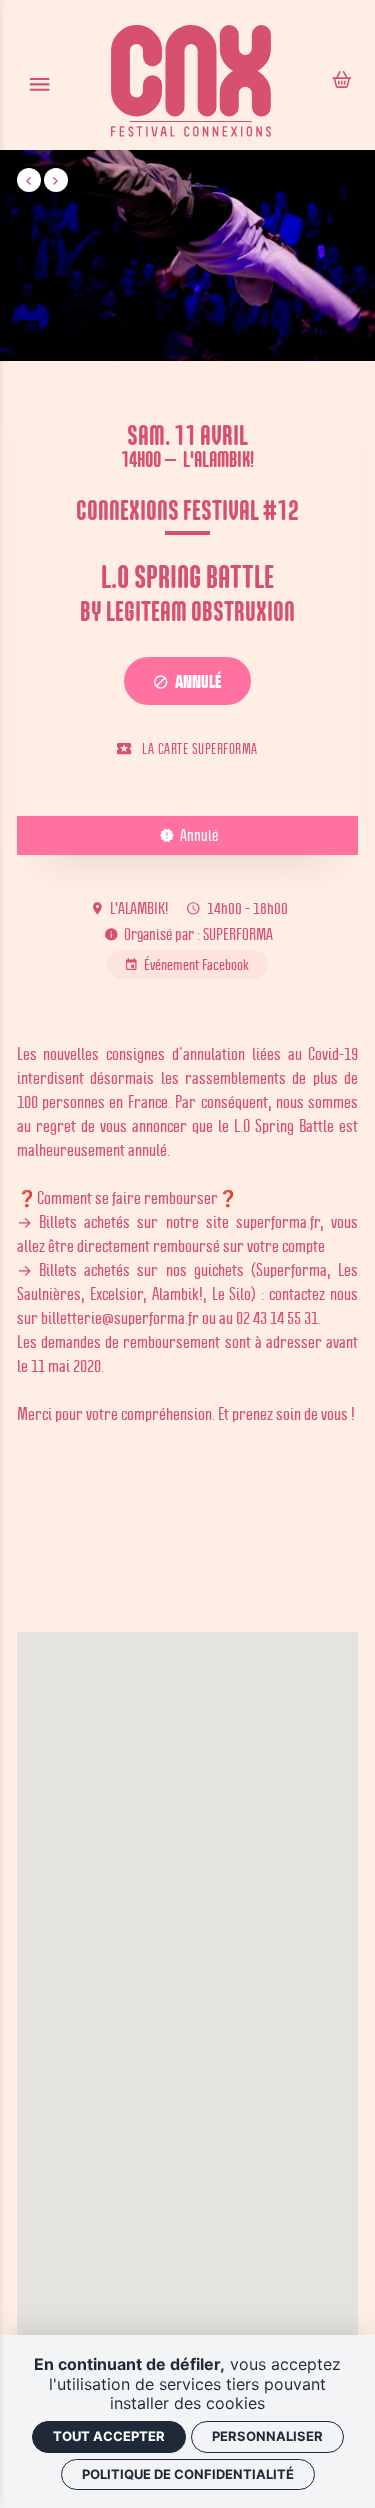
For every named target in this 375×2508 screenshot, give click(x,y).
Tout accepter (109, 2436)
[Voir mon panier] (342, 82)
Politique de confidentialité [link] (188, 2474)
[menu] (39, 83)
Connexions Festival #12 (187, 509)
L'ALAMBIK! (218, 458)
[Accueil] (191, 83)
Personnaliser (267, 2436)
